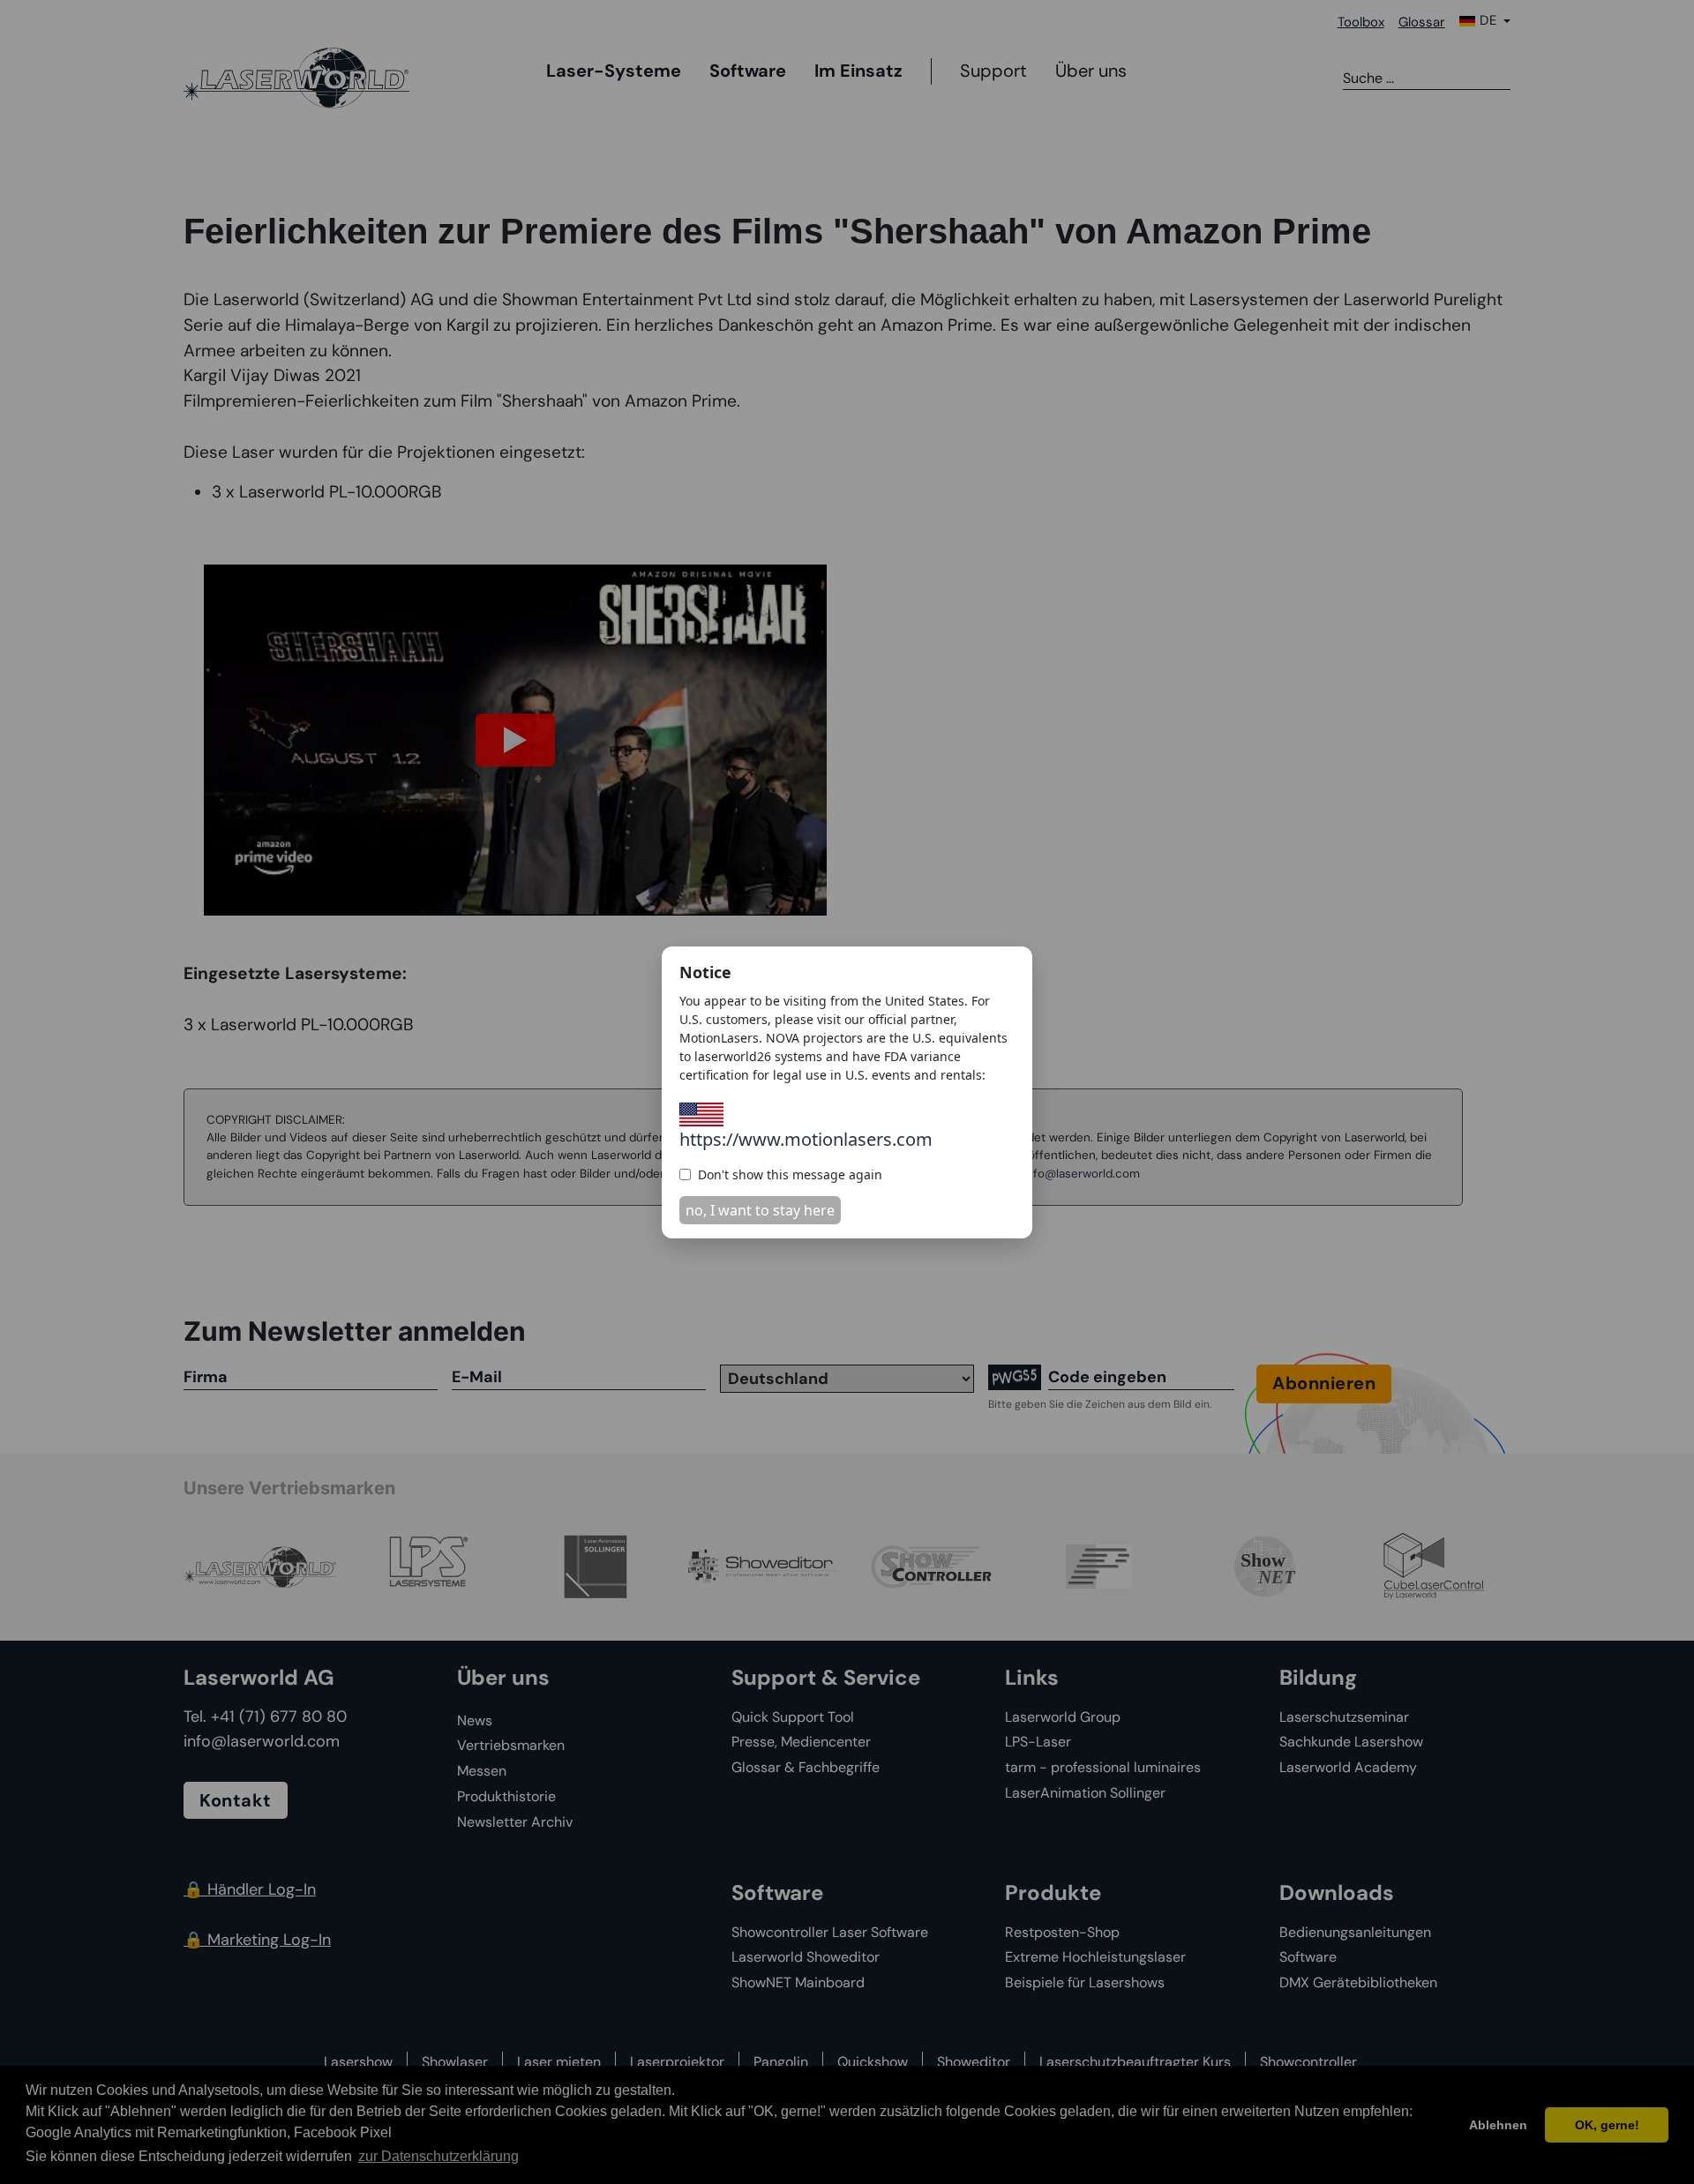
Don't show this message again (790, 1174)
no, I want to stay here (760, 1210)
